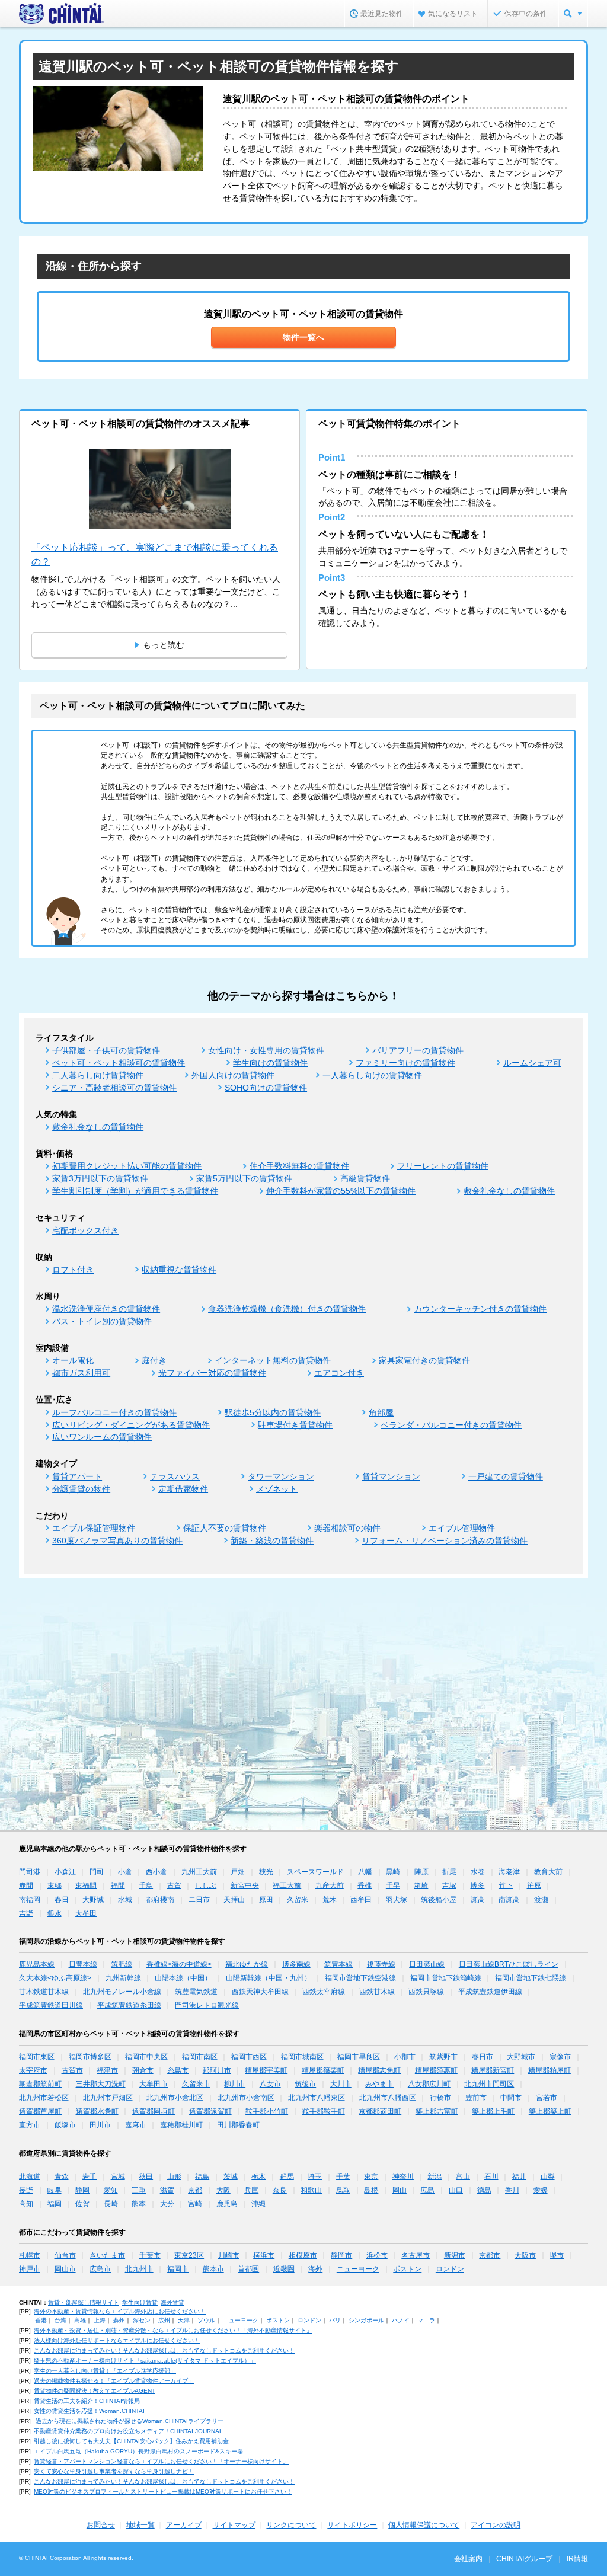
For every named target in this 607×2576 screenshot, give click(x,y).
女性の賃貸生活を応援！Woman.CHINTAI (89, 2411)
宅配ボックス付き (85, 1231)
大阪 (223, 2190)
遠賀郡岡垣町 (154, 2111)
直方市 (30, 2125)
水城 (125, 1900)
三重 (139, 2190)
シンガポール (366, 2320)
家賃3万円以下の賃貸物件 (100, 1178)
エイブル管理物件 (462, 1528)
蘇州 (119, 2320)
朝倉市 (143, 2070)
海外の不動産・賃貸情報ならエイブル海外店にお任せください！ (120, 2311)
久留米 (298, 1900)
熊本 (139, 2204)
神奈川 (403, 2177)
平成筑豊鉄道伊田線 (490, 1992)
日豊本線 (83, 1964)
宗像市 (560, 2057)
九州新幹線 (123, 1978)
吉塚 (449, 1885)
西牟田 (361, 1900)
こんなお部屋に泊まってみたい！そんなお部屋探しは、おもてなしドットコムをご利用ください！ (164, 2350)
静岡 (82, 2190)
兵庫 (251, 2190)
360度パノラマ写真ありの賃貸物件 (117, 1541)
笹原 (534, 1885)
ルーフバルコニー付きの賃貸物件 (114, 1412)
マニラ (426, 2320)
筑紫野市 (443, 2057)
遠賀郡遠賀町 (210, 2111)
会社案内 (468, 2559)
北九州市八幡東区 (317, 2098)
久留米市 (196, 2084)
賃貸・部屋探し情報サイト (84, 2302)
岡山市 (65, 2269)
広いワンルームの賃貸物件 (102, 1437)
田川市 (100, 2125)
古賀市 (72, 2070)
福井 (519, 2177)
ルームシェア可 (532, 1063)
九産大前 (330, 1885)
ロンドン (450, 2269)
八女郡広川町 (429, 2084)
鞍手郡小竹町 (267, 2111)
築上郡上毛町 (493, 2111)
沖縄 (258, 2204)
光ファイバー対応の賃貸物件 (212, 1373)
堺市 (557, 2255)
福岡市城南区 (302, 2057)
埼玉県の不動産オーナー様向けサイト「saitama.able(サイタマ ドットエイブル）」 (145, 2361)
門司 (97, 1872)
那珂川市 (217, 2070)
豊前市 (476, 2098)
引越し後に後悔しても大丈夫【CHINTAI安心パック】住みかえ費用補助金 (131, 2441)
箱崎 (421, 1885)
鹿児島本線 (37, 1964)
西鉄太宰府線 (324, 1992)
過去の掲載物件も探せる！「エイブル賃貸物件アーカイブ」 (114, 2381)
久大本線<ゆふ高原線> (55, 1978)
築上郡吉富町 (437, 2111)
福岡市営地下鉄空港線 (360, 1978)
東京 (371, 2177)
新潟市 (455, 2255)
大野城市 (521, 2057)
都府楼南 (160, 1900)
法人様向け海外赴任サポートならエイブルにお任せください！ (117, 2340)
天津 (184, 2320)
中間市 (511, 2098)
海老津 (509, 1872)
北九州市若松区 (44, 2098)
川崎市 (229, 2255)
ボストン (407, 2269)
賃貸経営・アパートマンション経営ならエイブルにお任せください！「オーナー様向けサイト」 (161, 2461)
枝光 (266, 1872)
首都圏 (248, 2269)
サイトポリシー (352, 2525)
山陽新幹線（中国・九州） (269, 1978)
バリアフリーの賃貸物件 (418, 1050)
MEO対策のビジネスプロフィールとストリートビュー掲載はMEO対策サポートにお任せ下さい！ (163, 2492)
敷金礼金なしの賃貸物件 (98, 1127)
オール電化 (73, 1360)
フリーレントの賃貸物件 (443, 1166)
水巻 (478, 1872)
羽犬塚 (397, 1900)
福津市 (107, 2070)
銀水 (55, 1913)
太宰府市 (33, 2070)
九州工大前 (199, 1872)
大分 (167, 2204)
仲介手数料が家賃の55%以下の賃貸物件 (341, 1191)
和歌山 (311, 2190)
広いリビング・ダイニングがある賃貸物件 (131, 1425)
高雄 (80, 2320)
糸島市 (178, 2070)
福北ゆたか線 (247, 1964)
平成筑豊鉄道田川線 (51, 2005)
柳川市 (235, 2084)
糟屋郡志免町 (379, 2070)
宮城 (118, 2177)
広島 (427, 2190)
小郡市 (405, 2057)
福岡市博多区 (90, 2057)
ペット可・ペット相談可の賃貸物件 (119, 1063)
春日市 (483, 2057)
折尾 (449, 1872)
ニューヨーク (358, 2269)
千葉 (343, 2177)
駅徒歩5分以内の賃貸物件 (273, 1412)
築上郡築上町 (550, 2111)
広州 (164, 2320)
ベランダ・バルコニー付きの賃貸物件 (451, 1425)
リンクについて (291, 2525)
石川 (491, 2177)
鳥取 (343, 2190)
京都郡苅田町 (380, 2111)
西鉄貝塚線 (426, 1992)
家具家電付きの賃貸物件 (424, 1360)
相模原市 (303, 2255)
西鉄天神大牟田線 (260, 1992)
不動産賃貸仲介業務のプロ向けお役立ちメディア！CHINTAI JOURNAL (128, 2431)
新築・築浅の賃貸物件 (272, 1541)
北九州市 (139, 2269)
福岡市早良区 (359, 2057)
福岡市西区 (249, 2057)
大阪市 (525, 2255)
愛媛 (541, 2190)
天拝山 (234, 1900)
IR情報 (577, 2559)
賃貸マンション (391, 1476)
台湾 (60, 2320)
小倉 (125, 1872)
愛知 (111, 2190)
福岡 (55, 2204)
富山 (463, 2177)
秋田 (146, 2177)
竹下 (506, 1885)
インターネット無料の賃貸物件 (273, 1360)
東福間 (86, 1885)
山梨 (548, 2177)
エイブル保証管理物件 (94, 1528)
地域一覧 (140, 2525)
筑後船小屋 (439, 1900)
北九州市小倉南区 (246, 2098)
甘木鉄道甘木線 (44, 1992)
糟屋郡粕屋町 (550, 2070)
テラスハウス (175, 1476)
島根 (371, 2190)
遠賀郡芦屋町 (40, 2111)
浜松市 (377, 2255)
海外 (315, 2269)
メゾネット (277, 1489)
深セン (142, 2320)
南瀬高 (509, 1900)
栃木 (258, 2177)
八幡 (365, 1872)
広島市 (100, 2269)
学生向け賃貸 (140, 2302)
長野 (26, 2190)
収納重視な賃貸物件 (179, 1270)
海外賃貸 (172, 2302)
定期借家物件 (183, 1489)
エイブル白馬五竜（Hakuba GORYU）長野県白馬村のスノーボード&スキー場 (138, 2451)
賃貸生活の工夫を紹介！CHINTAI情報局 (87, 2401)
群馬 (287, 2177)
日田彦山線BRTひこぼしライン (509, 1964)
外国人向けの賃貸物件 (233, 1075)
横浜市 (264, 2255)
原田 (266, 1900)
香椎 (365, 1885)
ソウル (206, 2320)
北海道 (30, 2177)
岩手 (90, 2177)
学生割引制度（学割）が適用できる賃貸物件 (135, 1191)
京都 (195, 2190)
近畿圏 (284, 2269)
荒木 (330, 1900)
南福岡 (30, 1900)
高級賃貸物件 (365, 1178)
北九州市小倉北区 (175, 2098)
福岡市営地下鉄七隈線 (531, 1978)
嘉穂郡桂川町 (181, 2125)
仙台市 (65, 2255)
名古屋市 (416, 2255)
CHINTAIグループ (524, 2559)
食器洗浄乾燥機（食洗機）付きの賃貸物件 (287, 1309)
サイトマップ (234, 2525)
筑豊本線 (338, 1964)
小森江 (65, 1872)
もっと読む (164, 645)
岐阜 (55, 2190)
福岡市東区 (37, 2057)
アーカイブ (184, 2525)
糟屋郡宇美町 (266, 2070)
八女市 (270, 2084)
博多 (477, 1885)
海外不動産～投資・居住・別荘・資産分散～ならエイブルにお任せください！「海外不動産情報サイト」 (173, 2330)
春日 (62, 1900)
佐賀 (82, 2204)
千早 (393, 1885)
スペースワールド (315, 1872)
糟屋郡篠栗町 (323, 2070)
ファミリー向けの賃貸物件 (405, 1063)
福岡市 (178, 2269)
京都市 (490, 2255)
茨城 (231, 2177)
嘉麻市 (136, 2125)
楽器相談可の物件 (347, 1528)
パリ (335, 2320)
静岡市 (341, 2255)
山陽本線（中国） (183, 1978)
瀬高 (478, 1900)
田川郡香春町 (238, 2125)
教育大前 (548, 1872)
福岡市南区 (200, 2057)
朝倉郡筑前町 (40, 2084)
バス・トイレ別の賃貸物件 (102, 1321)
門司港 (30, 1872)
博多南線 (296, 1964)
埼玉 (315, 2177)
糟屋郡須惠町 (436, 2070)
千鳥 (146, 1885)
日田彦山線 (427, 1964)
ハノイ (401, 2320)
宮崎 (195, 2204)
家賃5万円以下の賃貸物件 (244, 1178)
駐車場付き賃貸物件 (295, 1425)
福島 (202, 2177)
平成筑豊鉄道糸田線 (129, 2005)
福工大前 (287, 1885)
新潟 (435, 2177)
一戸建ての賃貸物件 (506, 1476)
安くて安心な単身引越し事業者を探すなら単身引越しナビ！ (114, 2471)
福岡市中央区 (146, 2057)
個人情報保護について (424, 2525)
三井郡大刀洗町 (101, 2084)
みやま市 (379, 2084)
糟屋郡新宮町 (493, 2070)
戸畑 (238, 1872)
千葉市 (150, 2255)
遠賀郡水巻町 (97, 2111)
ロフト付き (73, 1270)
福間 (118, 1885)
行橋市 (440, 2098)
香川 (512, 2190)
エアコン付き (339, 1373)
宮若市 (547, 2098)
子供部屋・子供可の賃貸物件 (106, 1050)
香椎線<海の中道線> (179, 1964)
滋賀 (167, 2190)
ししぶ (206, 1885)
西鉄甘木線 (377, 1992)
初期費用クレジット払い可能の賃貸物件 (127, 1166)
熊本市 (213, 2269)
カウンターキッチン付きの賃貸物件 (480, 1309)
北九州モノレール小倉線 (122, 1992)
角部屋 (381, 1412)
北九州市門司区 (489, 2084)
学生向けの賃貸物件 (270, 1063)
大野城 (93, 1900)
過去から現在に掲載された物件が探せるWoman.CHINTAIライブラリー (129, 2421)
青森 (62, 2177)
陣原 (421, 1872)
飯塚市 (65, 2125)
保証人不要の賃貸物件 (225, 1528)
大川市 (341, 2084)
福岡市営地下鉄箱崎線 (446, 1978)
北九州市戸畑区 (108, 2098)
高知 (26, 2204)
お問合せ (101, 2525)
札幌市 (30, 2255)
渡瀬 (541, 1900)
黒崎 (393, 1872)
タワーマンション (281, 1476)
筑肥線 (122, 1964)
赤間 (26, 1885)
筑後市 (305, 2084)
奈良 (280, 2190)
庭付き (154, 1360)
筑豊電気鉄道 (196, 1992)
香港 (41, 2320)
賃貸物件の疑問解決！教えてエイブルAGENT (95, 2391)
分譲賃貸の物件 (81, 1489)
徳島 (484, 2190)
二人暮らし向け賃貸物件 (98, 1075)
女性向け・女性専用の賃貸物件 (266, 1050)
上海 (100, 2320)
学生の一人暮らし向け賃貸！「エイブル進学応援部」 (105, 2371)
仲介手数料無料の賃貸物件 (299, 1166)
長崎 (111, 2204)
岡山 (400, 2190)
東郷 (55, 1885)
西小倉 (156, 1872)
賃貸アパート (77, 1476)
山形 (174, 2177)
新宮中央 (245, 1885)
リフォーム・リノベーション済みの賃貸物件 (445, 1541)
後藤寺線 (381, 1964)
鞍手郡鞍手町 (324, 2111)
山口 (456, 2190)
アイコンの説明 (496, 2525)
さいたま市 (107, 2255)
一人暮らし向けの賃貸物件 (372, 1075)
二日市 (199, 1900)
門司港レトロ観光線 (207, 2005)
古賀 (174, 1885)
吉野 (26, 1913)
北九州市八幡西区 (388, 2098)
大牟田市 (154, 2084)
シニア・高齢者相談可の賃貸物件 (114, 1088)
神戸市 (30, 2269)
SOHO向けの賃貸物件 (266, 1088)
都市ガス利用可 (81, 1373)
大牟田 (86, 1913)
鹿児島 (227, 2204)
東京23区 (189, 2255)
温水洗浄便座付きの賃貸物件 (106, 1309)
